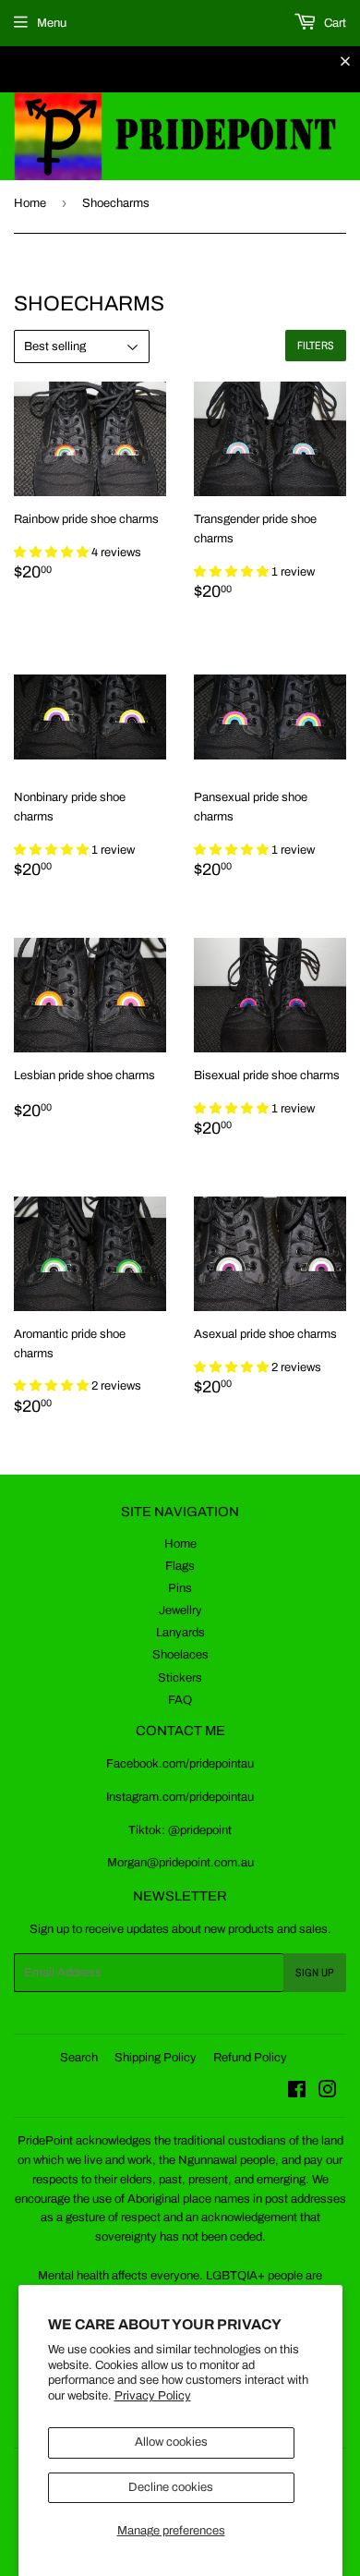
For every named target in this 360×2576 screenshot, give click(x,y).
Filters (316, 346)
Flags (180, 1566)
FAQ (180, 1700)
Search (79, 2058)
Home (30, 203)
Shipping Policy (156, 2058)
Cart (334, 23)
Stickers (180, 1678)
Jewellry (180, 1610)
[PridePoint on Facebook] (297, 2093)
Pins (180, 1588)
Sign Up (315, 1973)
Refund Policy (250, 2058)
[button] (53, 553)
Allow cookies (171, 2442)
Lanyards (180, 1633)
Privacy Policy (153, 2396)
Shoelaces (180, 1655)
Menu (52, 23)
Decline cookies (171, 2487)
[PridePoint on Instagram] (328, 2093)
